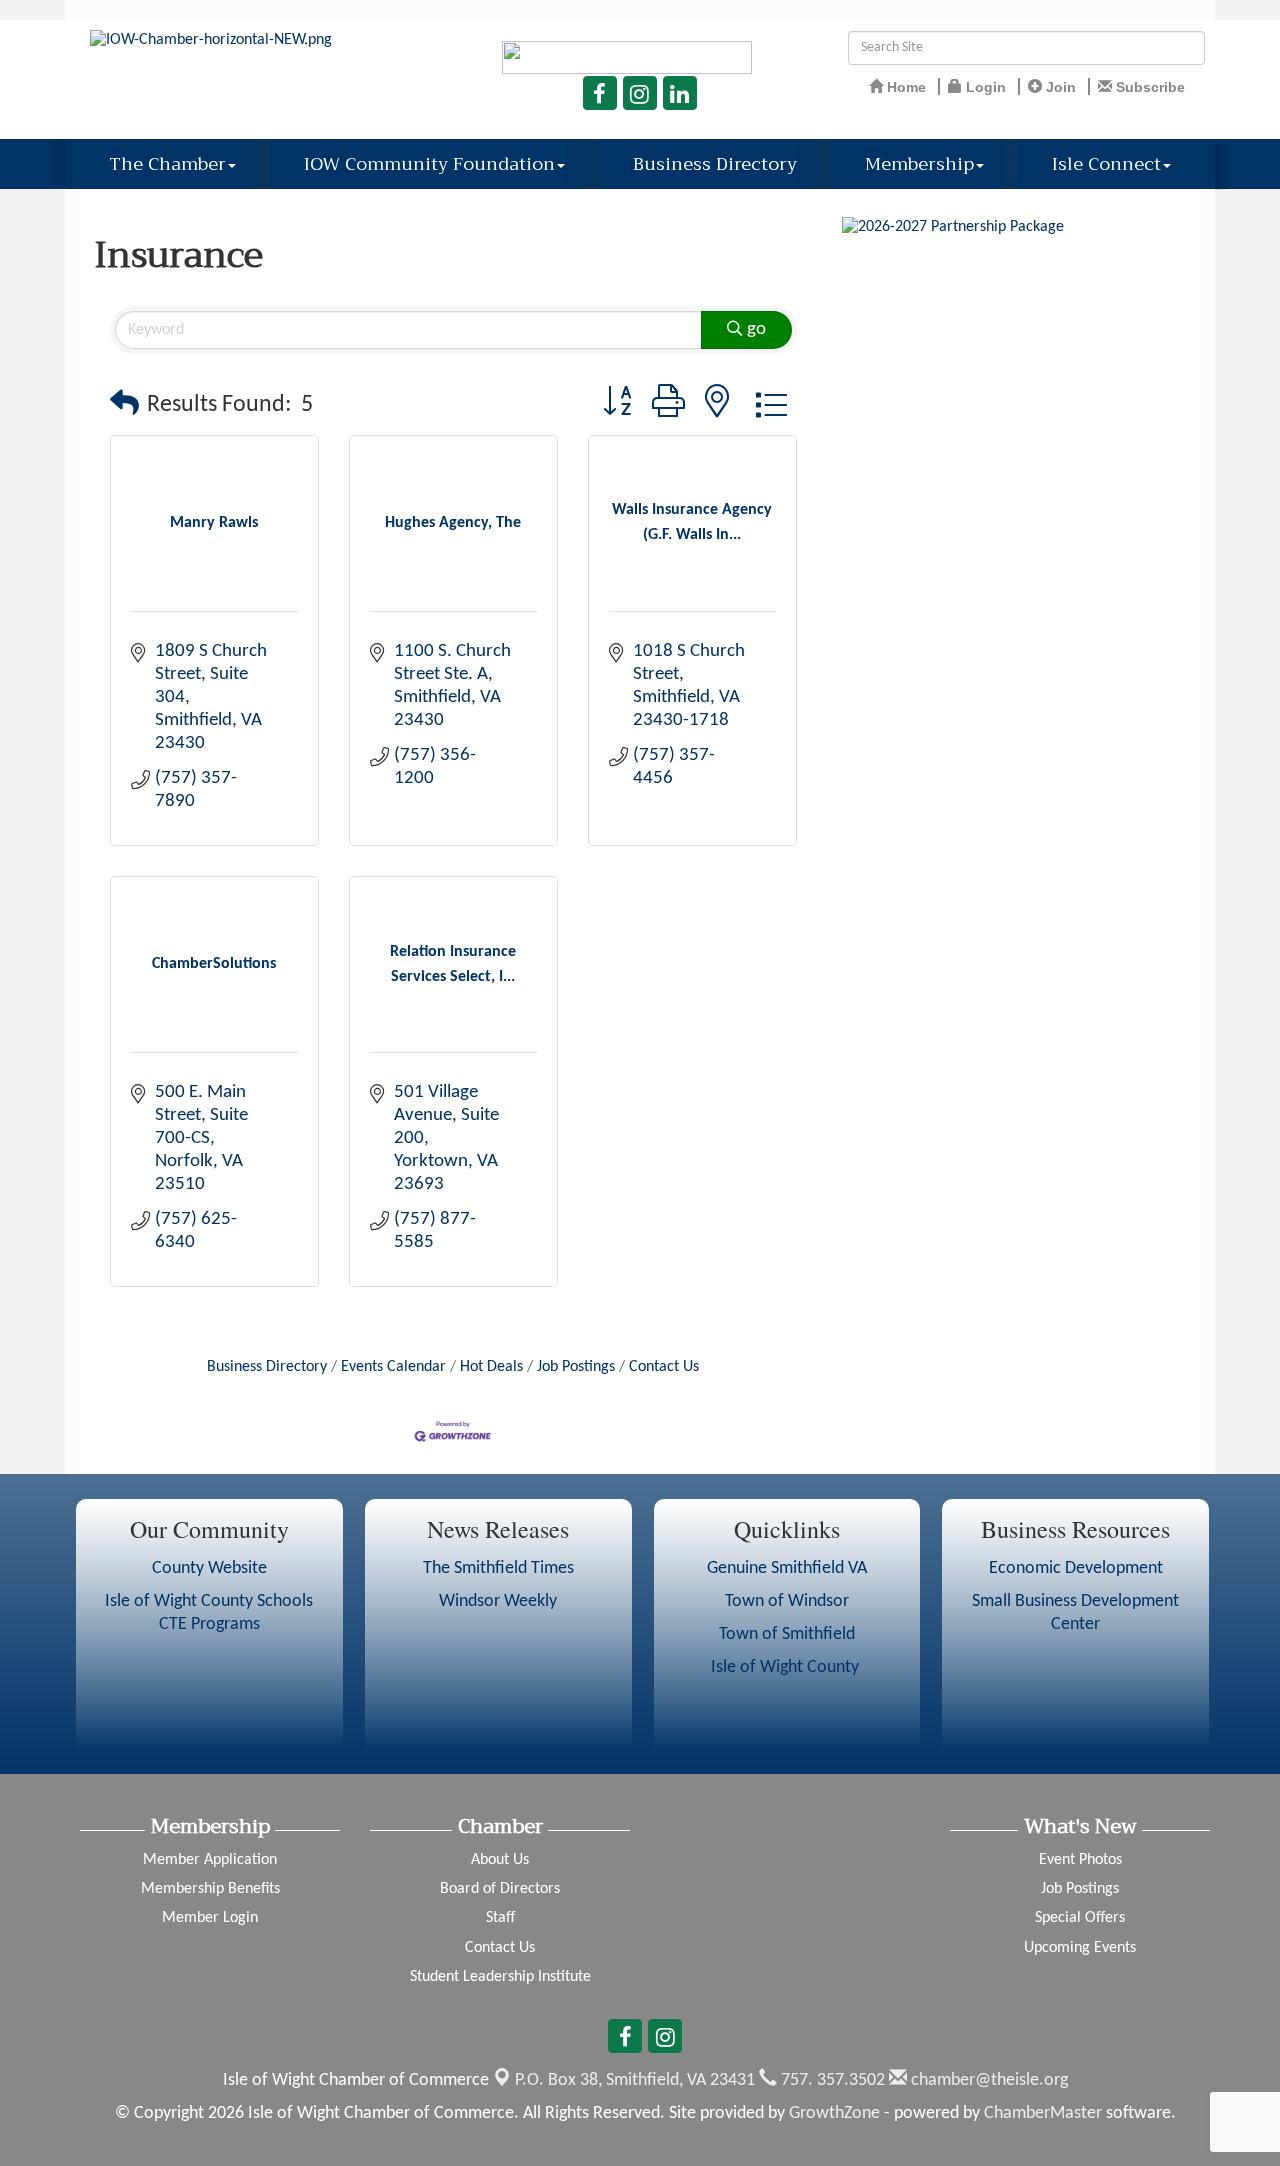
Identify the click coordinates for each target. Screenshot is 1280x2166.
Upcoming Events (1080, 1948)
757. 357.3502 (831, 2080)
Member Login (210, 1918)
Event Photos (1080, 1860)
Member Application (210, 1860)
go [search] (756, 329)
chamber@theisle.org (987, 2080)
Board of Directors (500, 1889)
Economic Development (1076, 1568)
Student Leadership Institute (500, 1977)
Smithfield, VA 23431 (635, 2080)
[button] (124, 405)
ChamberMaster (1043, 2113)
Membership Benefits (210, 1889)
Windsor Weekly (498, 1601)
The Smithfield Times (498, 1568)
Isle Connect (1106, 164)
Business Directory (715, 164)
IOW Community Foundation (429, 164)
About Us (500, 1860)
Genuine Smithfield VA (787, 1568)
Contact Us (664, 1367)
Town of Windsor (787, 1601)
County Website (209, 1568)
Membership (919, 164)
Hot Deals (491, 1367)
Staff (500, 1918)
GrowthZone (834, 2113)
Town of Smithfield (787, 1634)
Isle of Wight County (787, 1667)
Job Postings (576, 1367)
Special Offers (1080, 1918)
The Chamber (167, 164)
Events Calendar (393, 1367)
